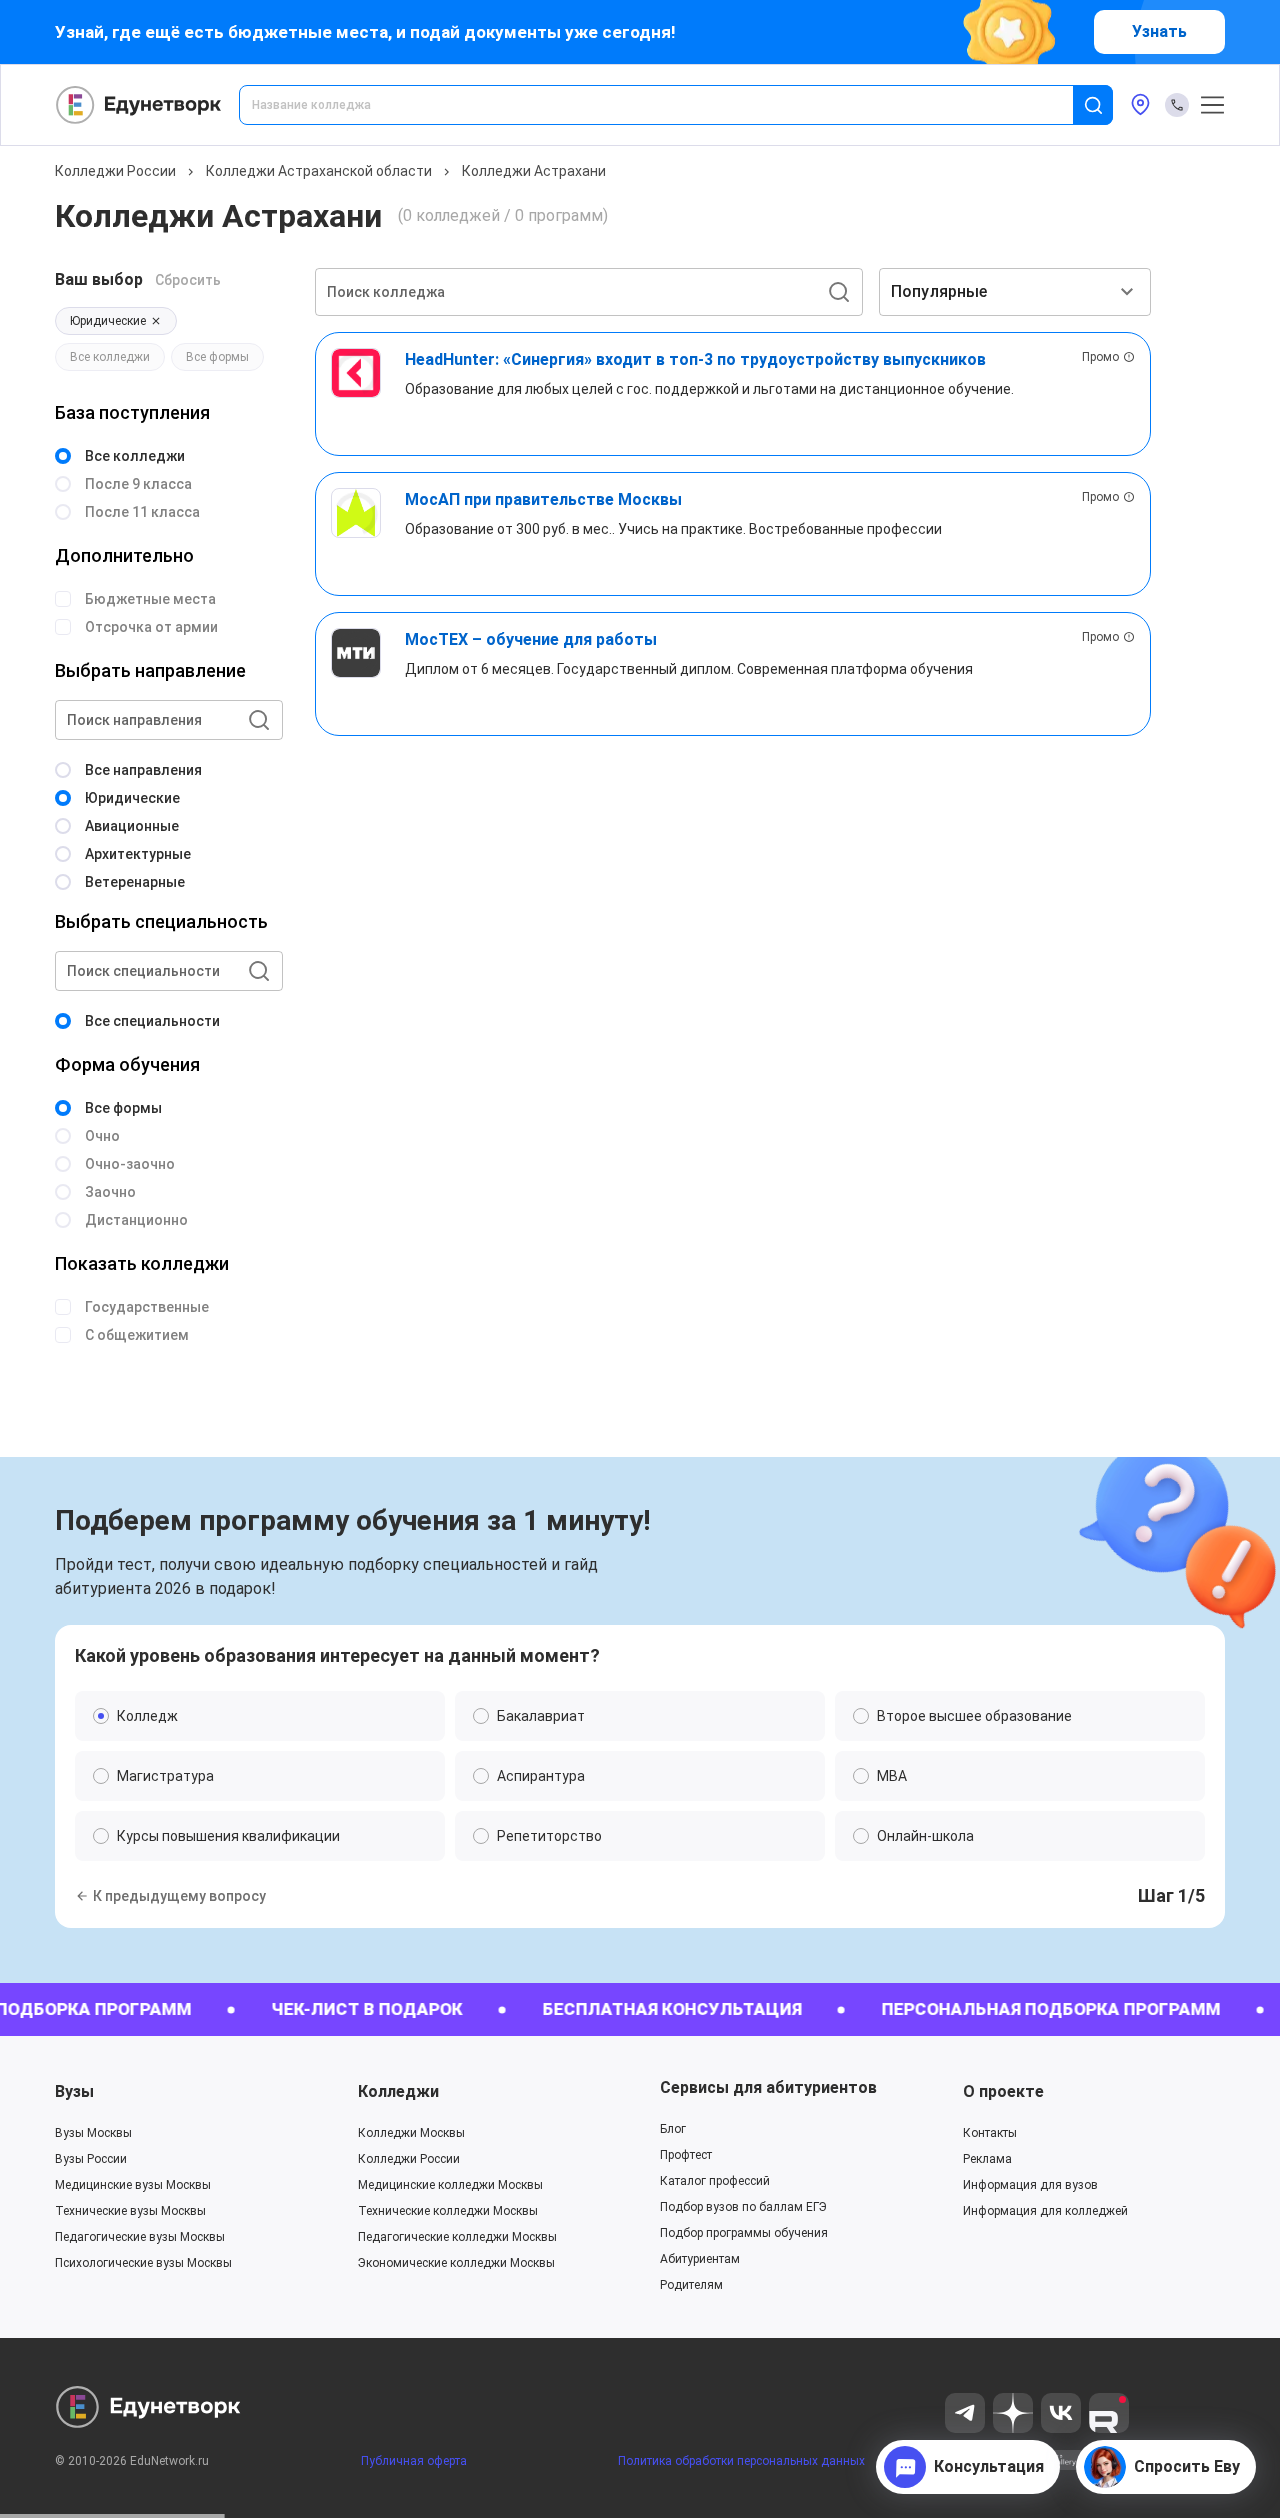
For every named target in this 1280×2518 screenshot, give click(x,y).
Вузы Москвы (93, 2133)
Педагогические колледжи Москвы (457, 2237)
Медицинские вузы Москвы (133, 2185)
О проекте (1003, 2091)
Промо (1100, 357)
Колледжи (398, 2091)
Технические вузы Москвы (130, 2211)
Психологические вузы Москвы (143, 2263)
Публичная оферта (414, 2461)
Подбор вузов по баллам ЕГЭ (743, 2207)
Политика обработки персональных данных (741, 2461)
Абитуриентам (700, 2259)
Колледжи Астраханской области (319, 171)
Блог (673, 2129)
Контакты (990, 2133)
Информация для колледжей (1045, 2211)
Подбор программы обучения (744, 2233)
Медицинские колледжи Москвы (450, 2185)
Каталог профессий (715, 2181)
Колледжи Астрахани (534, 171)
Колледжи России (115, 171)
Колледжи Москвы (411, 2133)
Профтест (686, 2155)
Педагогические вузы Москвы (140, 2237)
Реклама (987, 2159)
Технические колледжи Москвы (448, 2211)
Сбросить (188, 280)
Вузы (74, 2091)
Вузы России (91, 2159)
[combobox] (670, 105)
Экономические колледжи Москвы (456, 2263)
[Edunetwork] (139, 105)
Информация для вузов (1030, 2185)
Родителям (691, 2285)
